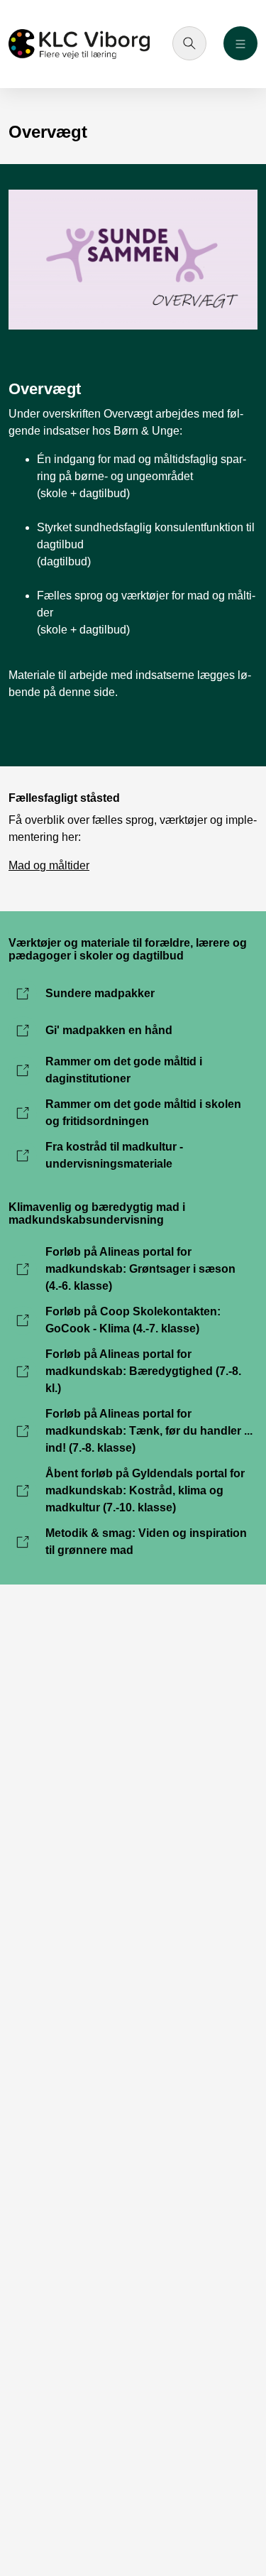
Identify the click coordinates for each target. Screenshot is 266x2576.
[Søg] (189, 43)
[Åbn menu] (240, 43)
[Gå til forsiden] (79, 44)
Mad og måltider (49, 865)
